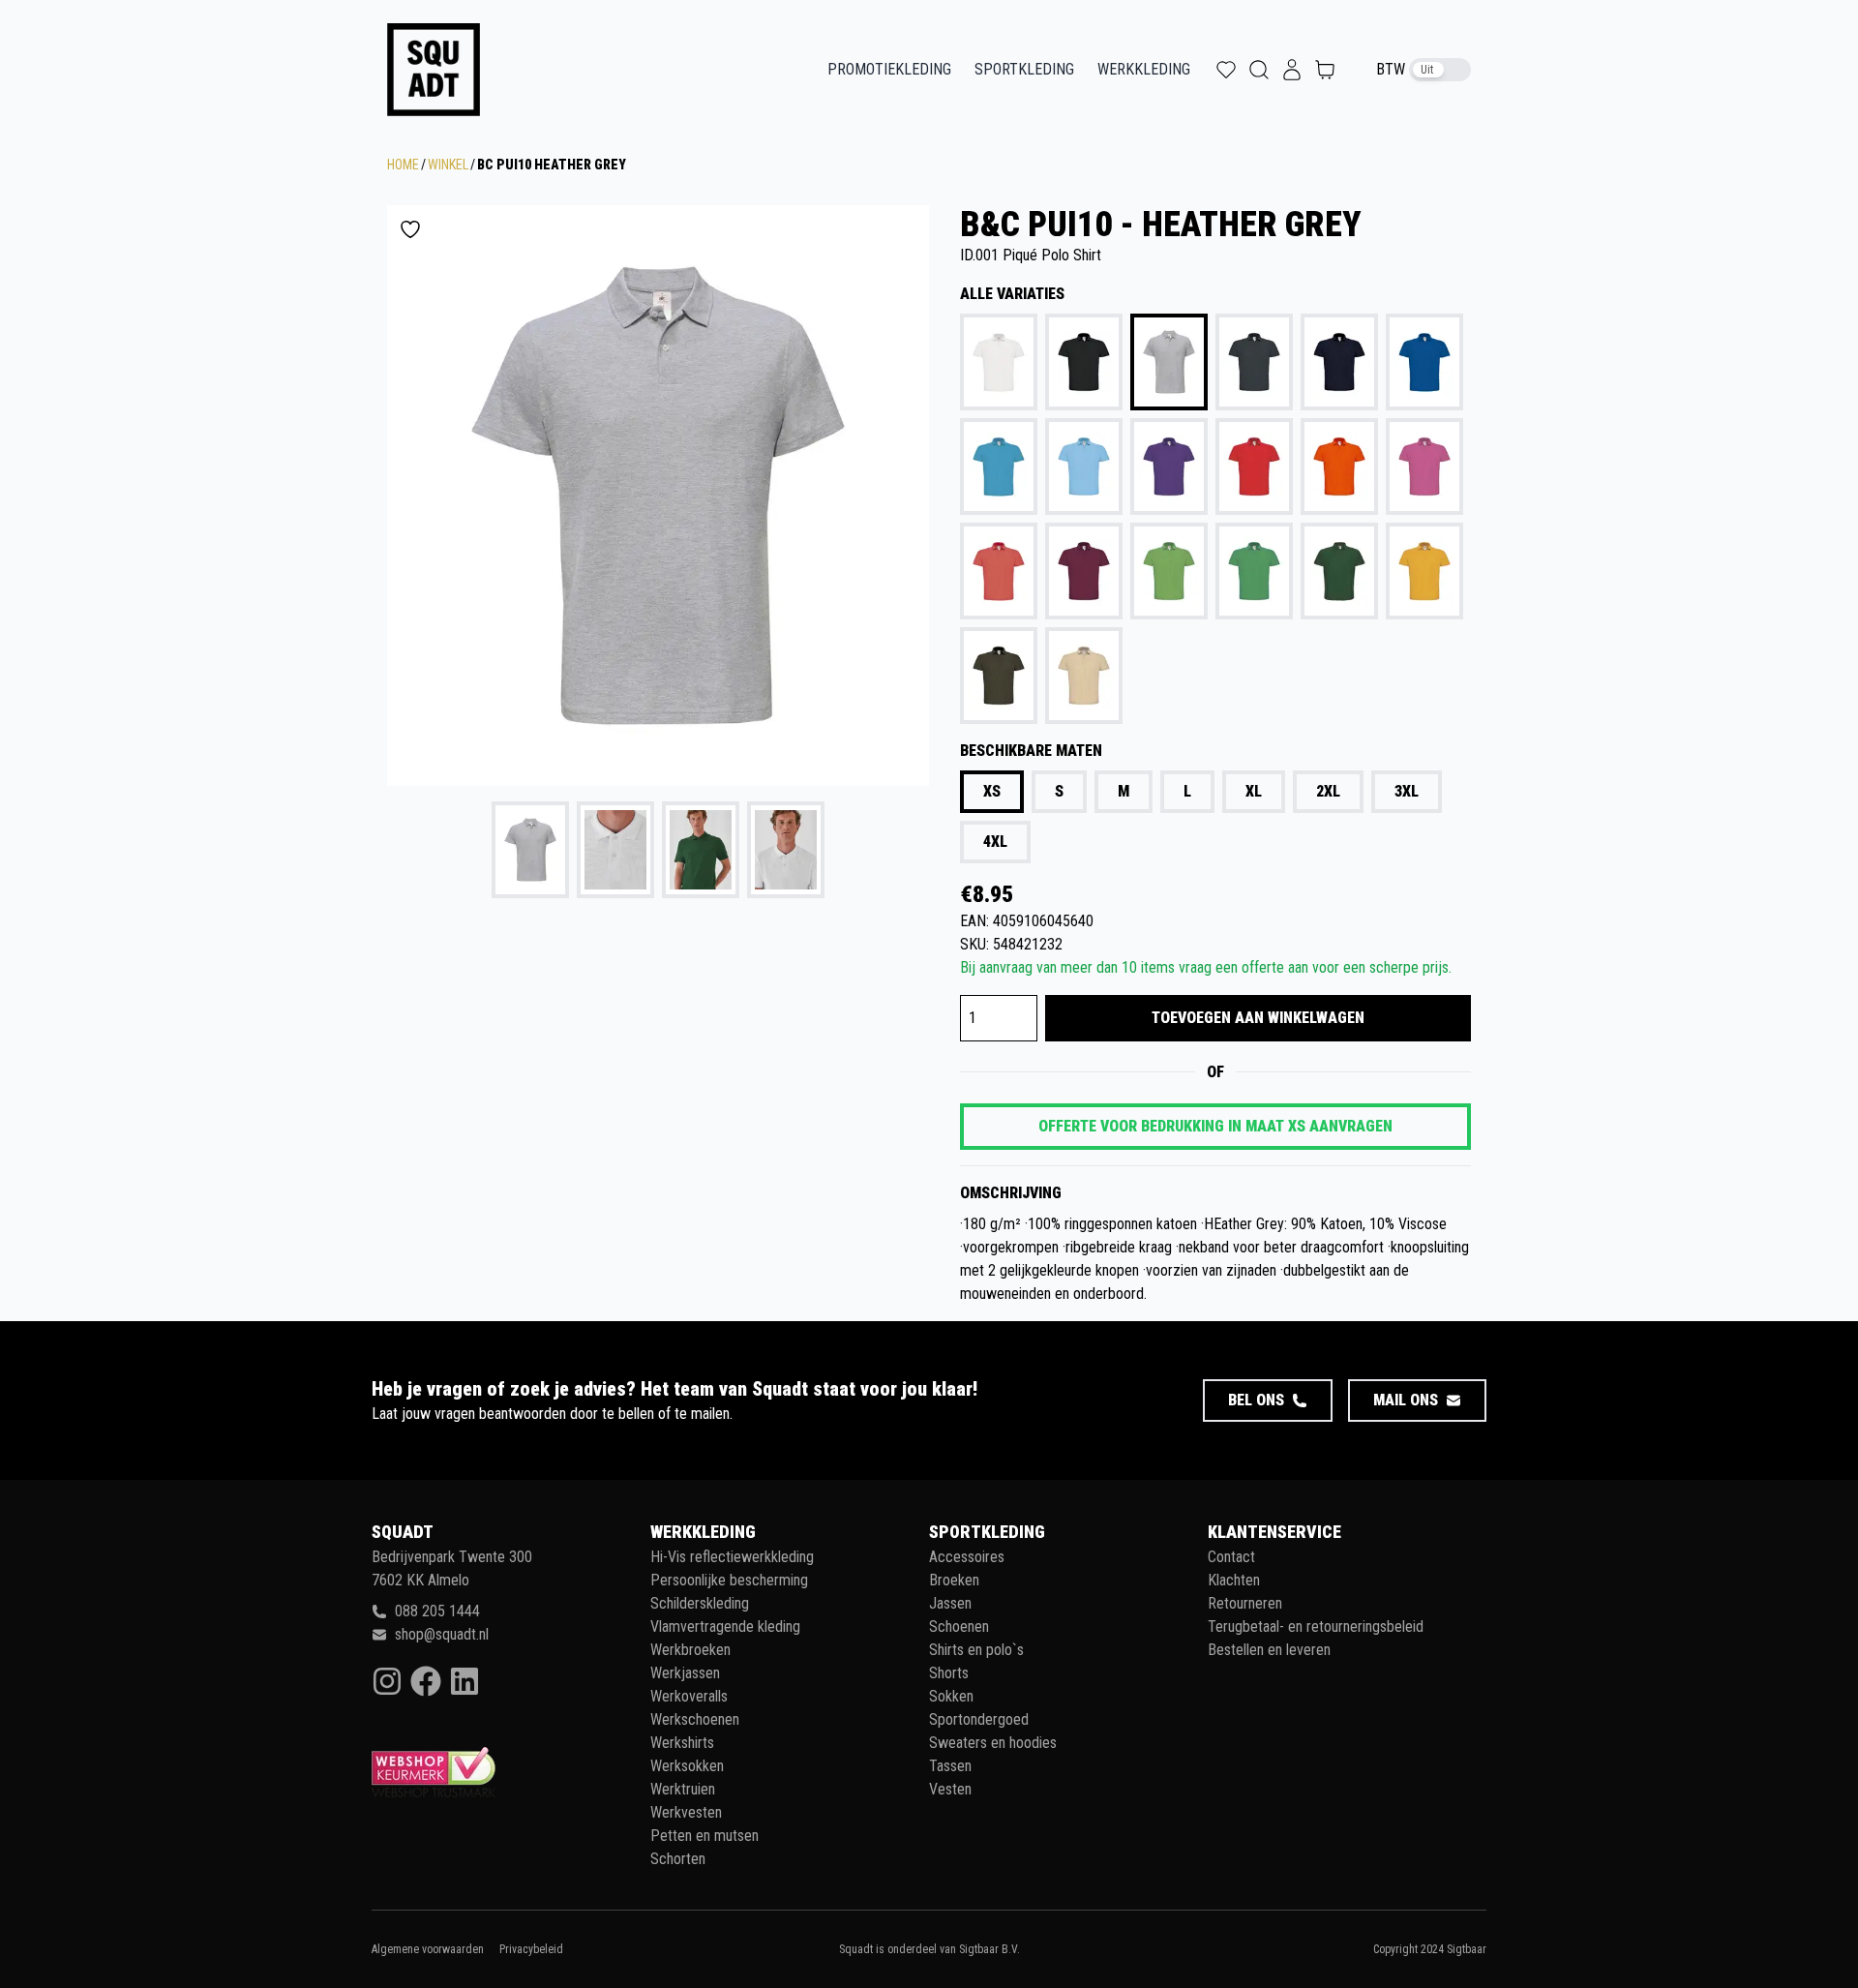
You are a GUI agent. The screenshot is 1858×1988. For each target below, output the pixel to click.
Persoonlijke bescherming (729, 1580)
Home (403, 165)
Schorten (678, 1859)
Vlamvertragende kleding (725, 1627)
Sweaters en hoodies (993, 1743)
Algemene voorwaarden (428, 1949)
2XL (1328, 791)
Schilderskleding (700, 1603)
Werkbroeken (690, 1650)
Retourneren (1245, 1603)
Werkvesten (686, 1812)
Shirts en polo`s (976, 1650)
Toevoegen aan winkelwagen (1258, 1018)
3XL (1407, 791)
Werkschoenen (695, 1719)
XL (1254, 791)
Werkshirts (682, 1743)
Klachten (1234, 1580)
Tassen (950, 1766)
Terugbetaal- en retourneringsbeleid (1316, 1627)
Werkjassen (685, 1673)
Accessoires (967, 1557)
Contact (1231, 1557)
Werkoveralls (689, 1696)
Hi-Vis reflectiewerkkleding (732, 1557)
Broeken (954, 1580)
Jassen (950, 1603)
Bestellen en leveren (1269, 1650)
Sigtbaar (1467, 1949)
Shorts (949, 1673)
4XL (995, 842)
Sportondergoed (979, 1719)
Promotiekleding (889, 69)
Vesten (950, 1789)
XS (992, 791)
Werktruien (683, 1789)
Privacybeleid (531, 1949)
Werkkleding (1144, 69)
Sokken (951, 1696)
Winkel (448, 165)
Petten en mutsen (704, 1836)
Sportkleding (1024, 69)
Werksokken (687, 1766)
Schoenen (959, 1627)
